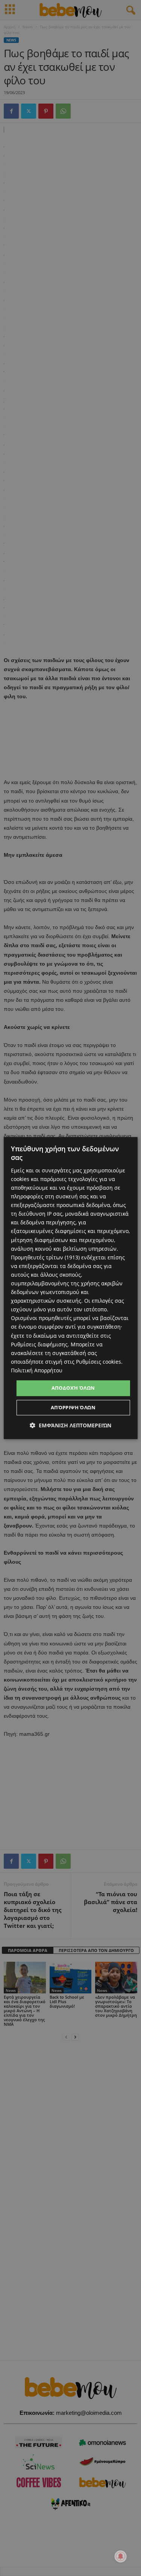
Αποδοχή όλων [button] (73, 1388)
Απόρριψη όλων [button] (73, 1407)
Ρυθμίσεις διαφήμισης (39, 1344)
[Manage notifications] (121, 2556)
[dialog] (70, 1288)
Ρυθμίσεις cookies (99, 1362)
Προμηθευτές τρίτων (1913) (45, 1257)
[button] (70, 1425)
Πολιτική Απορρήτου (37, 1370)
